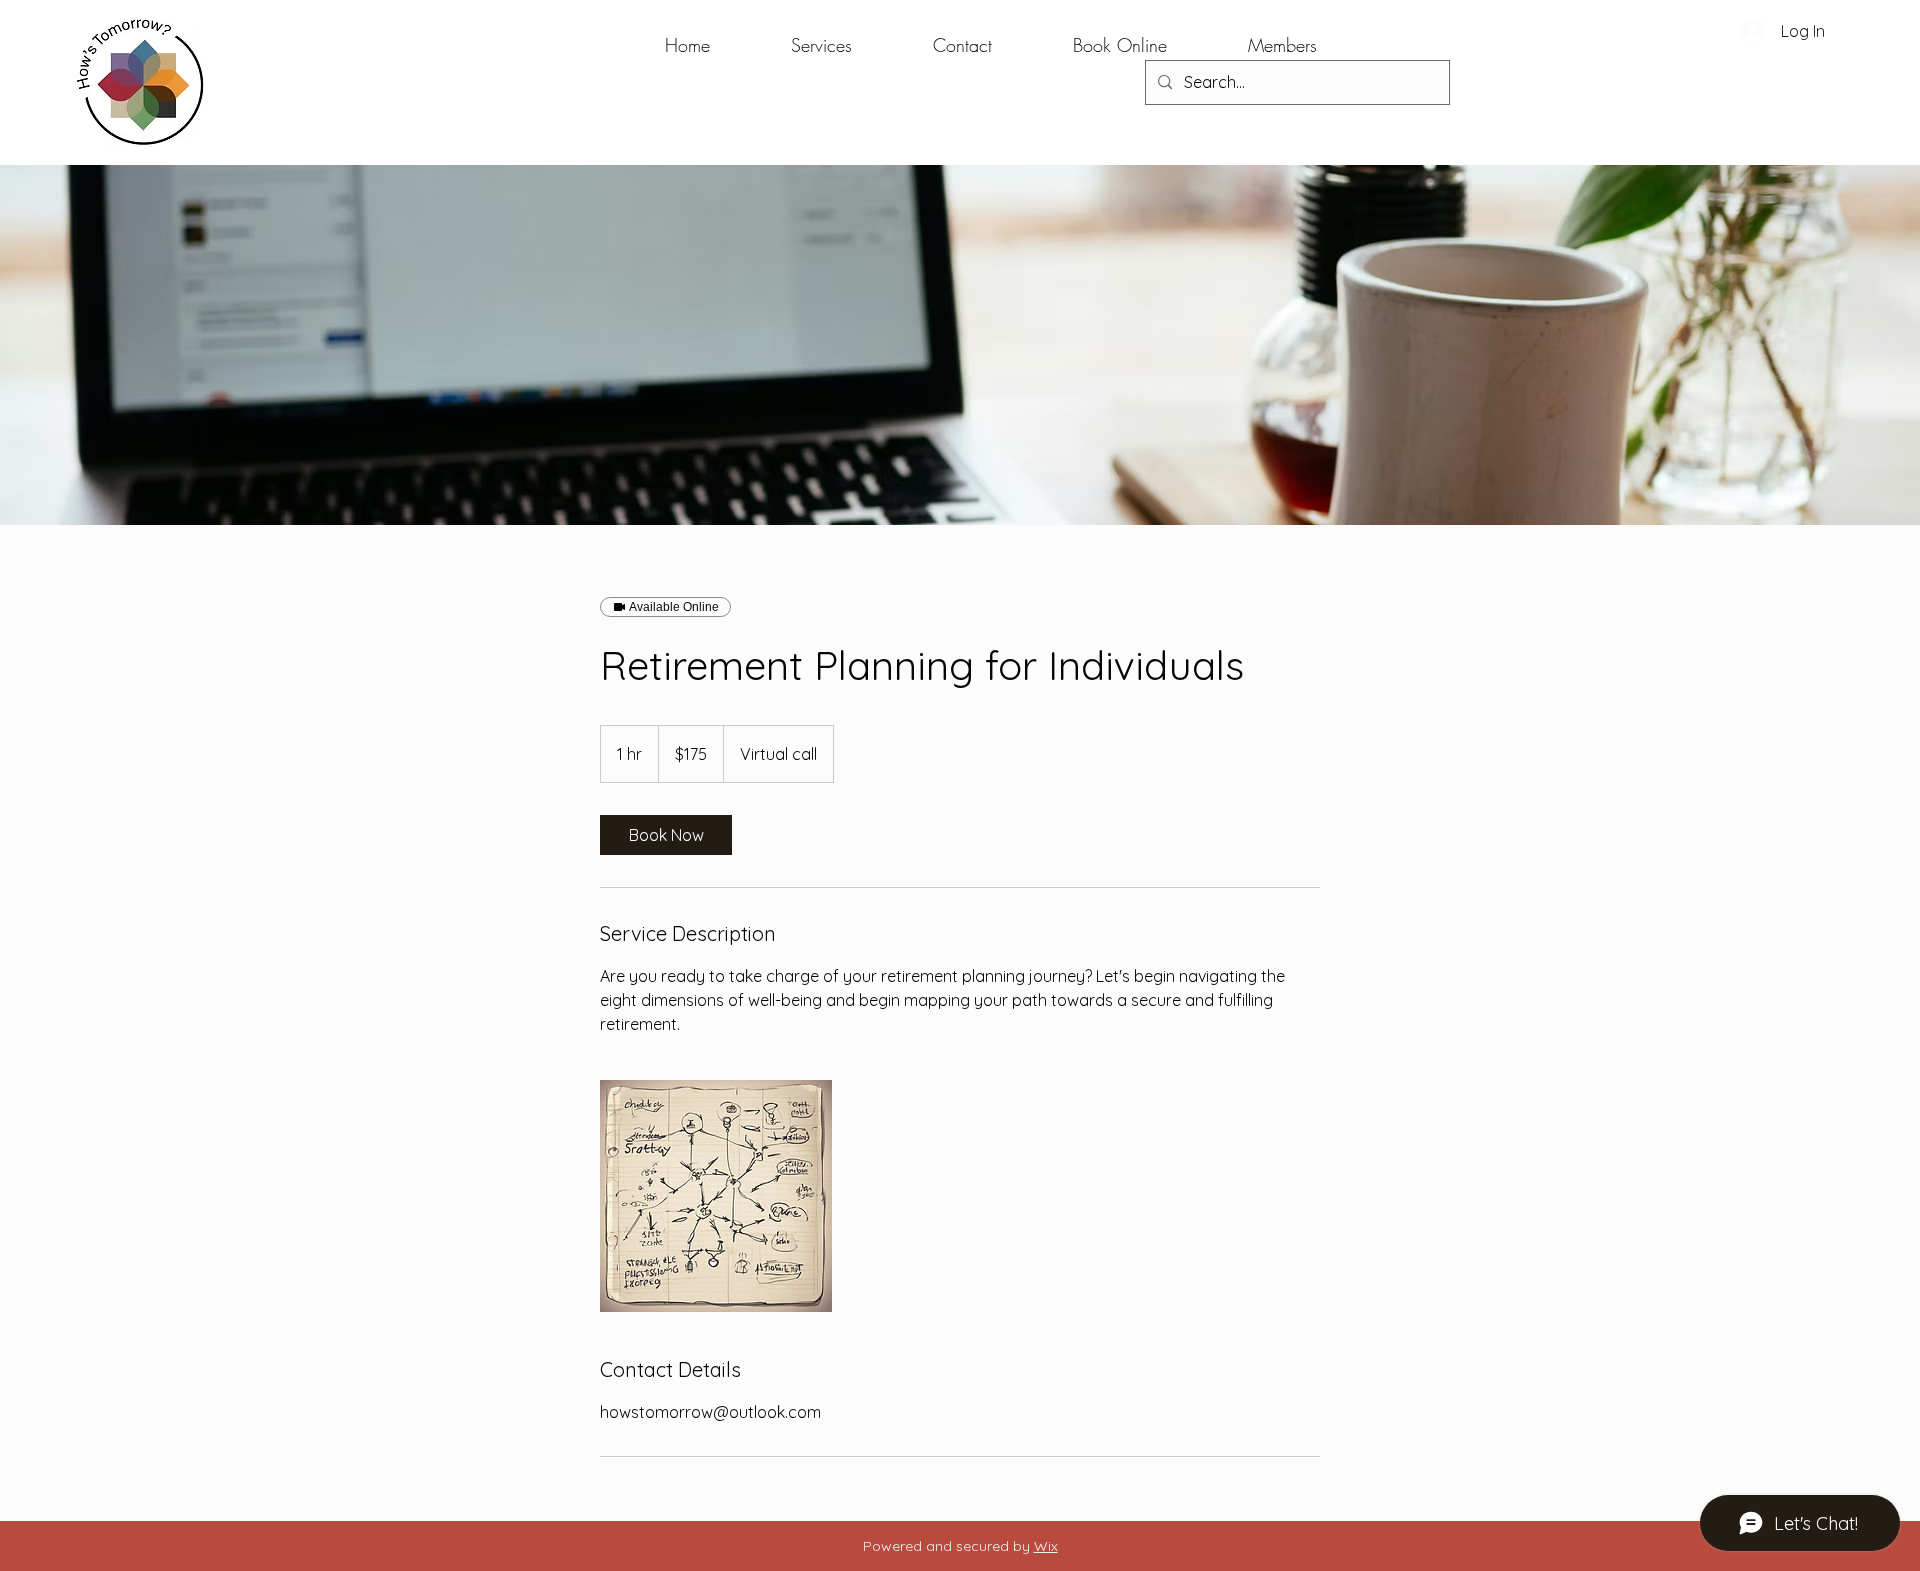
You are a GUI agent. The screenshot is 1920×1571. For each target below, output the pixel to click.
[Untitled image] (716, 1196)
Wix (1046, 1546)
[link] (666, 835)
